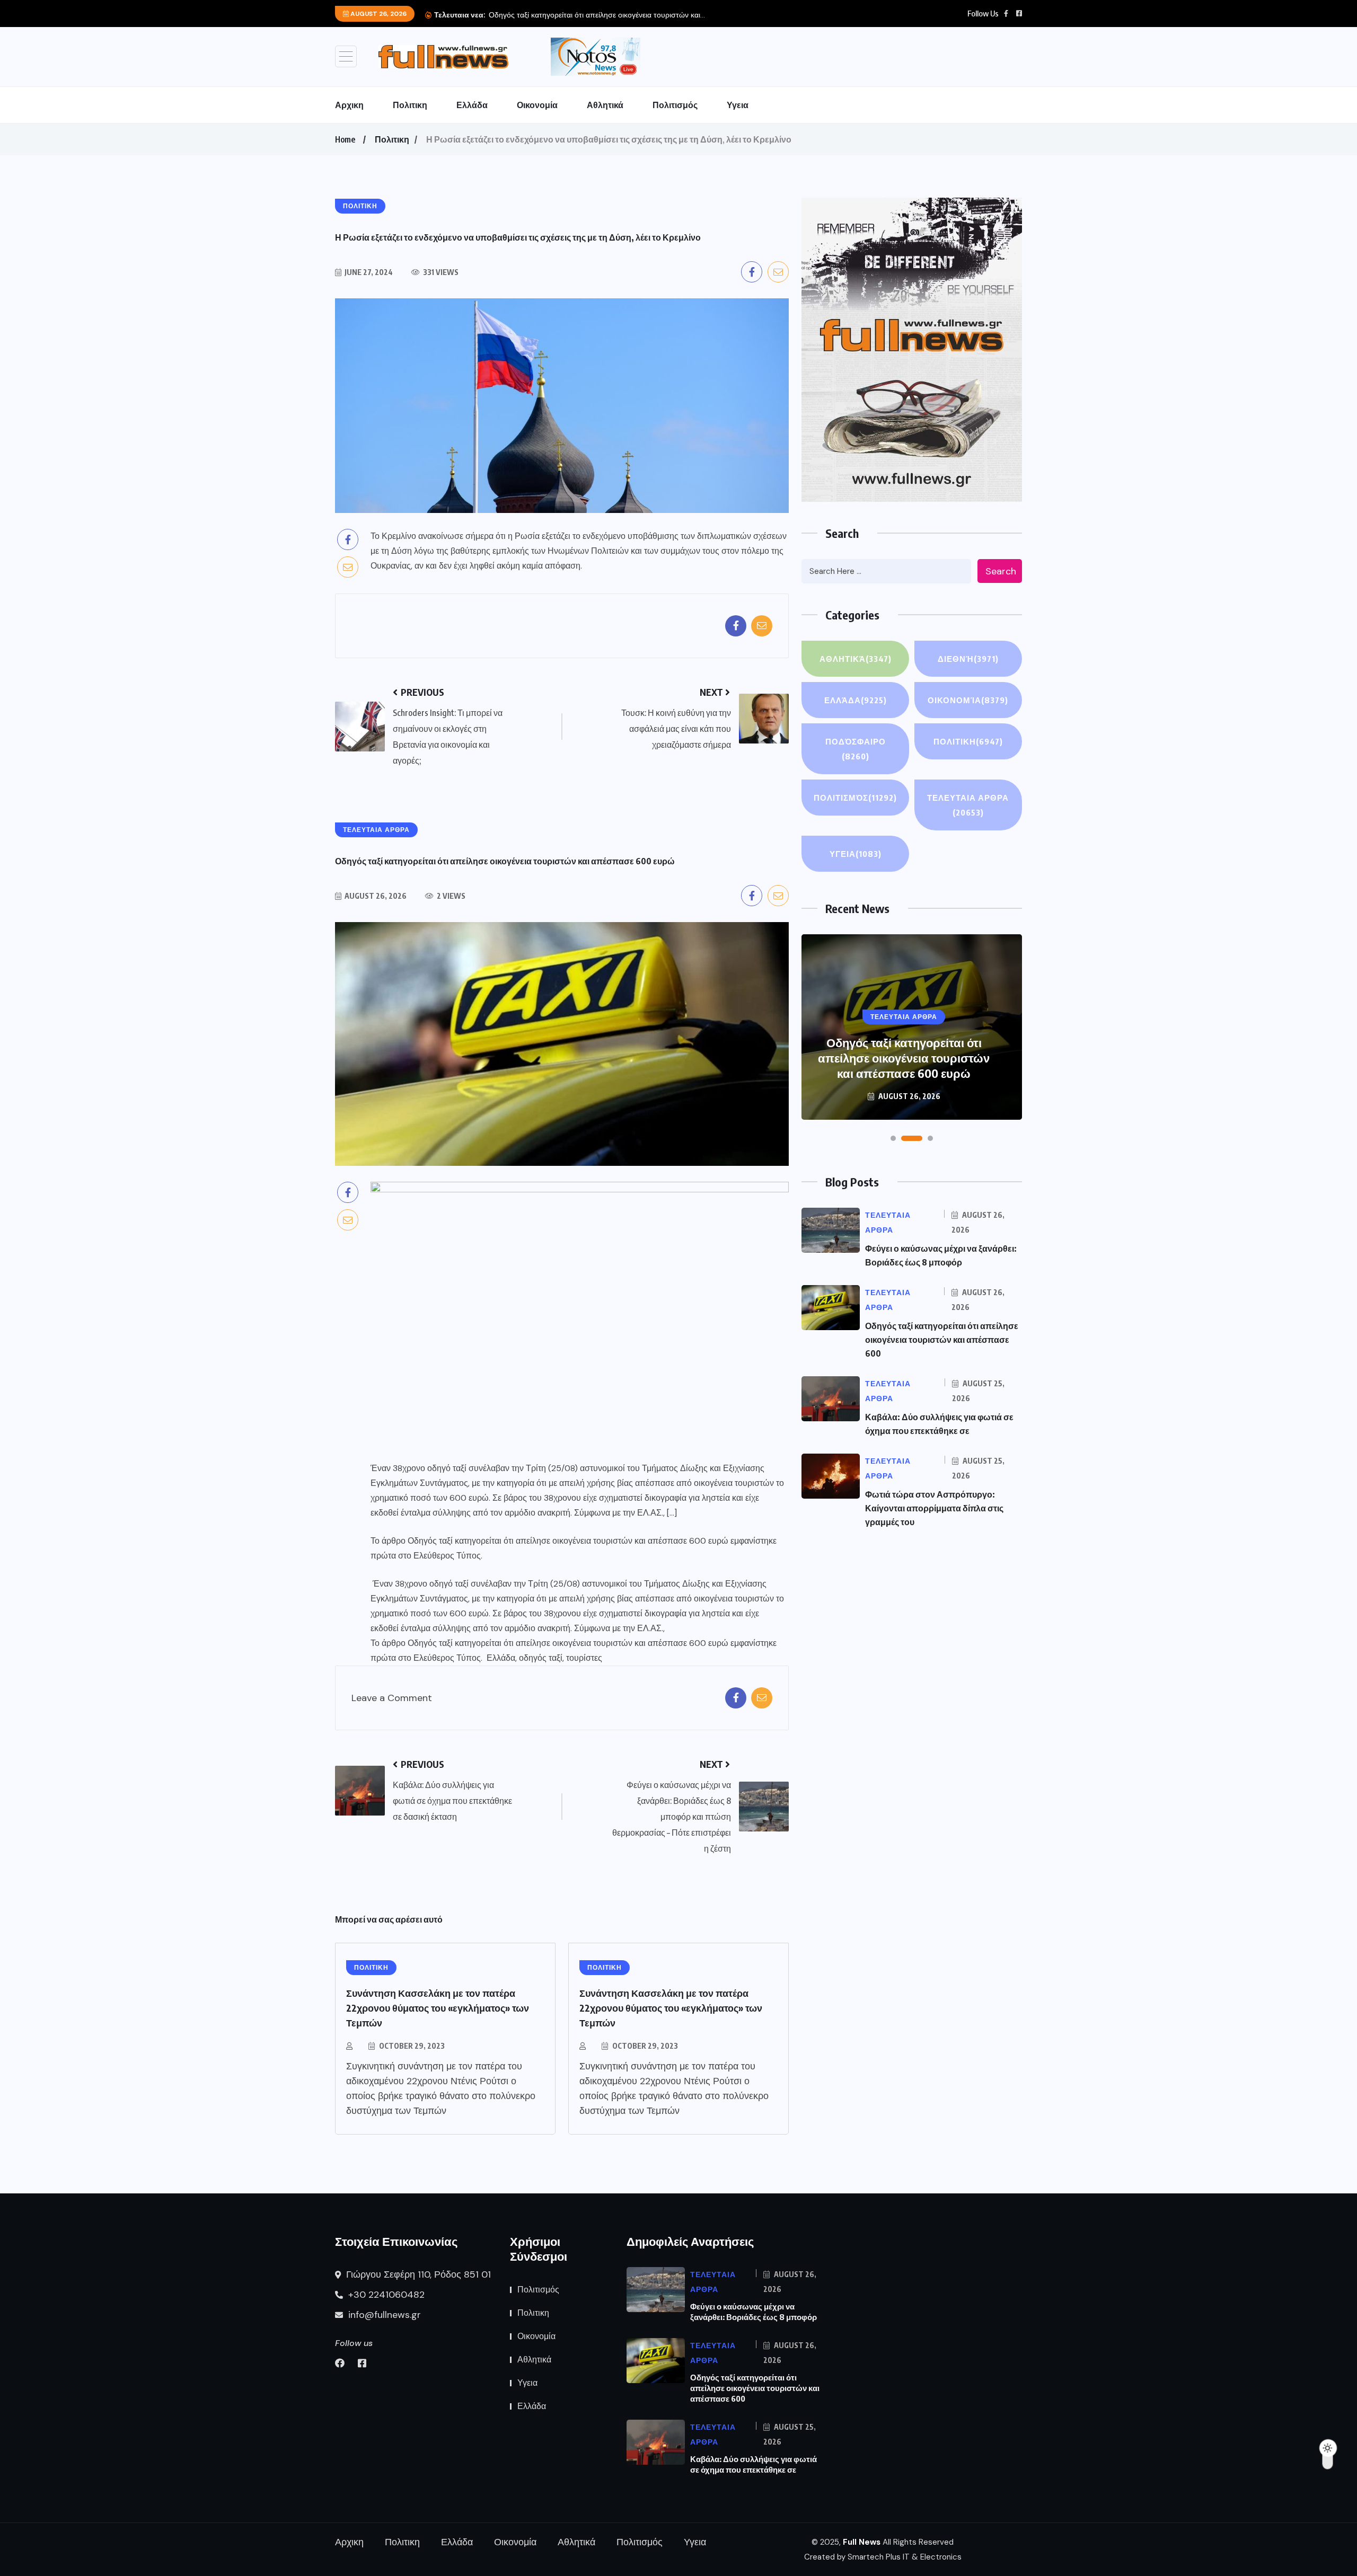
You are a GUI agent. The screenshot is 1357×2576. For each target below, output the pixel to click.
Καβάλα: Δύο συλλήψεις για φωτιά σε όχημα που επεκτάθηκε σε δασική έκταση (904, 1058)
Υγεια (738, 105)
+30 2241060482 (385, 2295)
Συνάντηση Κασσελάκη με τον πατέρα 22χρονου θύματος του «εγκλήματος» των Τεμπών (438, 2008)
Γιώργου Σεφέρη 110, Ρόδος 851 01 (417, 2274)
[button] (893, 1138)
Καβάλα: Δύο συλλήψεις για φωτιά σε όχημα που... (589, 15)
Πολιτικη (410, 105)
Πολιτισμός (675, 105)
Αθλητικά (605, 105)
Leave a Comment (392, 1698)
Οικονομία (537, 105)
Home (345, 139)
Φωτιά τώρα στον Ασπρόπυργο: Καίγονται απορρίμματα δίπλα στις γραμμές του (934, 1508)
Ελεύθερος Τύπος (447, 1556)
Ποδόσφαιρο (856, 749)
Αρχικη (349, 105)
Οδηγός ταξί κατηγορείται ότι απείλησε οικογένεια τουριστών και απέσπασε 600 (942, 1340)
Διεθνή (968, 659)
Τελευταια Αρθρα (968, 805)
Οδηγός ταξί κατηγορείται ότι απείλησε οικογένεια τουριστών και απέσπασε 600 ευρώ (568, 1541)
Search (1001, 571)
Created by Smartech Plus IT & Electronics (883, 2557)
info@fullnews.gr (383, 2315)
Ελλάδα (472, 105)
